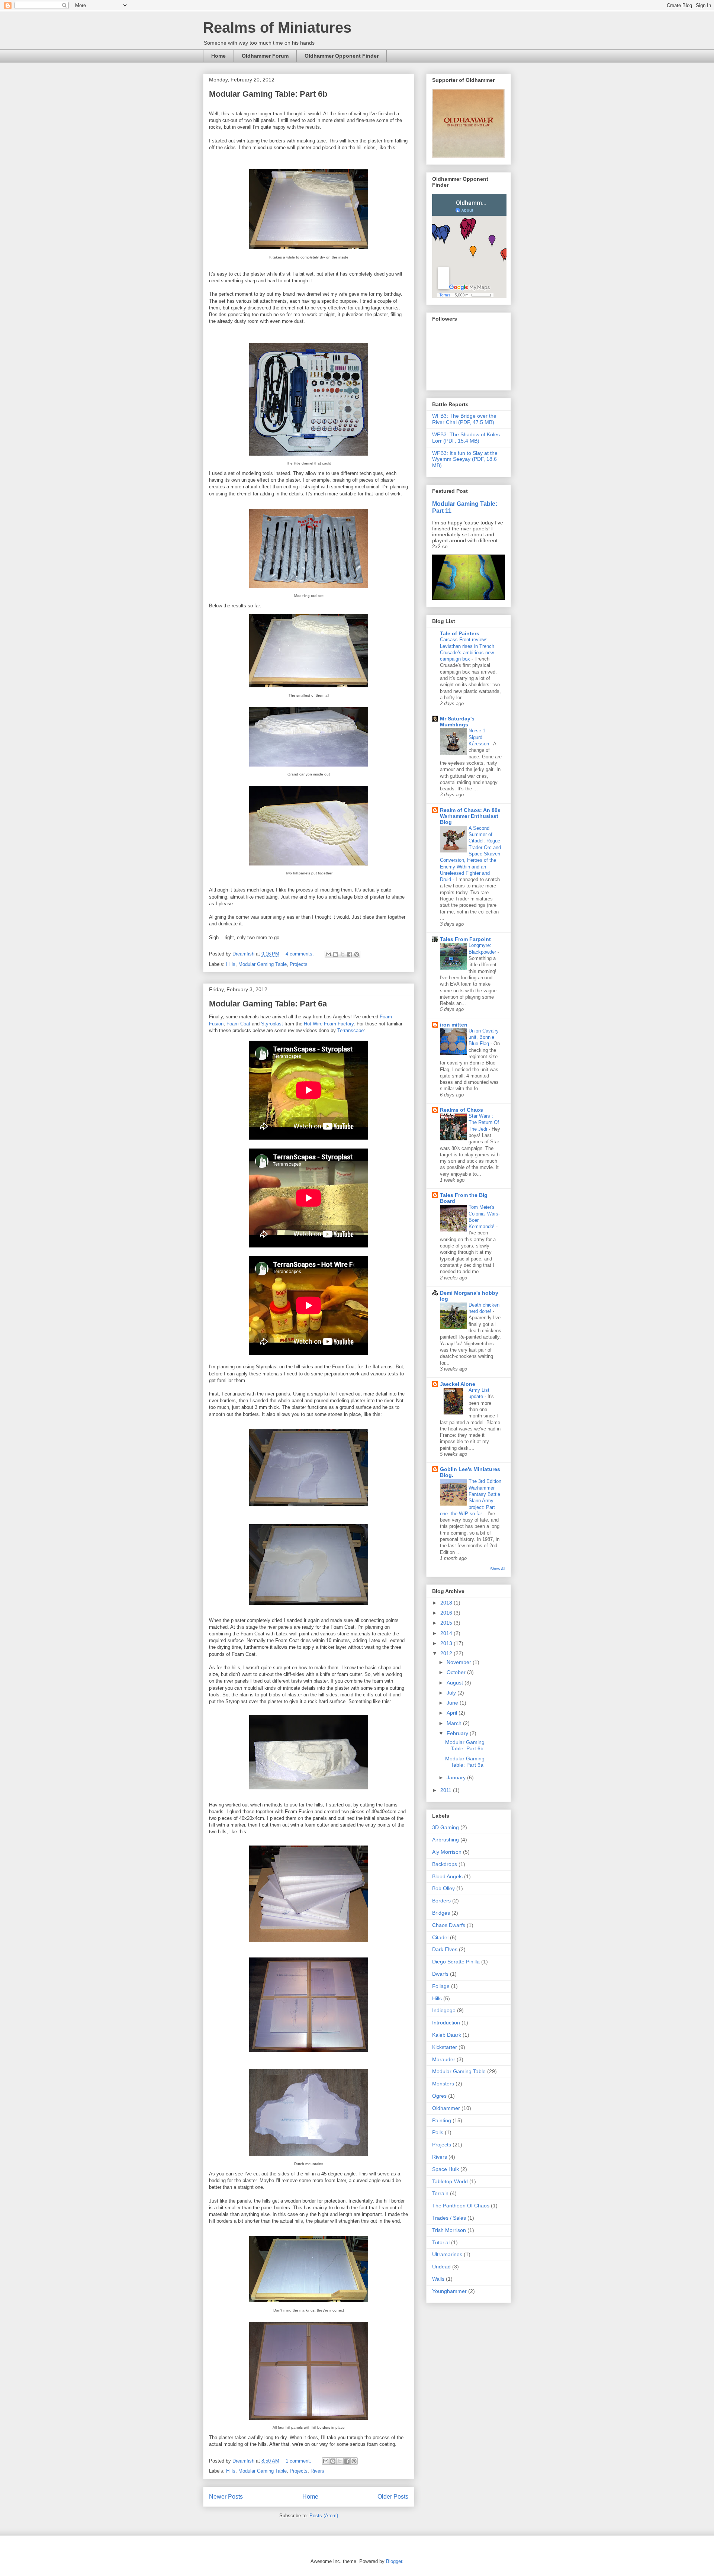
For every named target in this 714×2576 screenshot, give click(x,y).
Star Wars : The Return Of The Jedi (484, 1122)
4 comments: (300, 954)
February (458, 1733)
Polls (438, 2132)
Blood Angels (447, 1876)
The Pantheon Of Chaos (461, 2206)
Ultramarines (447, 2254)
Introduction (446, 2023)
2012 (447, 1653)
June (453, 1703)
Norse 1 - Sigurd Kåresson (480, 737)
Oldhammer (446, 2108)
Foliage (441, 1986)
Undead (441, 2267)
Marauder (444, 2059)
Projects (299, 964)
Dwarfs (440, 1974)
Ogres (439, 2096)
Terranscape (350, 1030)
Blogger (394, 2561)
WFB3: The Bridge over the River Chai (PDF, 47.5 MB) (464, 419)
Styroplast (272, 1024)
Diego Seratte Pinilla (456, 1962)
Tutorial (441, 2242)
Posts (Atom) (324, 2516)
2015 (447, 1623)
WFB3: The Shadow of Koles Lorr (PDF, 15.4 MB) (466, 438)
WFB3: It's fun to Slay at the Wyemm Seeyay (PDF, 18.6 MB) (465, 459)
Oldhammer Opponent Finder (342, 56)
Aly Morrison (447, 1852)
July (452, 1693)
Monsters (443, 2084)
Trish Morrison (449, 2230)
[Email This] (328, 954)
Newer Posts (226, 2497)
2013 (447, 1643)
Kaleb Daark (447, 2035)
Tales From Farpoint (465, 939)
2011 (447, 1790)
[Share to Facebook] (350, 954)
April (453, 1713)
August (456, 1683)
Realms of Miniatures (277, 28)
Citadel (440, 1937)
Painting (442, 2120)
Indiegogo (444, 2010)
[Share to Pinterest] (357, 954)
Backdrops (445, 1864)
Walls (438, 2279)
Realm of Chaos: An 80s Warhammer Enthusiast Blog (470, 816)
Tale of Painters (460, 633)
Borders (441, 1901)
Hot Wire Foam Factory (329, 1024)
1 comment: (299, 2461)
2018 (447, 1603)
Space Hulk (446, 2169)
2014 (447, 1633)
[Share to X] (342, 954)
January (457, 1777)
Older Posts (393, 2497)
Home (218, 56)
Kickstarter (445, 2047)
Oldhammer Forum (265, 56)
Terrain (440, 2193)
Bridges (441, 1913)
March (455, 1723)
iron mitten (454, 1025)
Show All (498, 1569)
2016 (447, 1613)
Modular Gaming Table (263, 964)
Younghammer (449, 2291)
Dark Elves (445, 1949)
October (457, 1672)
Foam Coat (238, 1024)
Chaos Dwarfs (449, 1925)
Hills (231, 964)
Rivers (317, 2471)
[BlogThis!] (335, 954)
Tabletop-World (450, 2181)
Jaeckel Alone (458, 1384)
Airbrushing (446, 1840)
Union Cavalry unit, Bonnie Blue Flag (484, 1037)
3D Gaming (446, 1827)
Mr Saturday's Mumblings (457, 722)
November (460, 1662)
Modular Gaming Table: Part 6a (268, 1004)
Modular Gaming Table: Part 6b (268, 94)
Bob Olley (443, 1888)
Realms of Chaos (461, 1110)
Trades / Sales (449, 2218)
